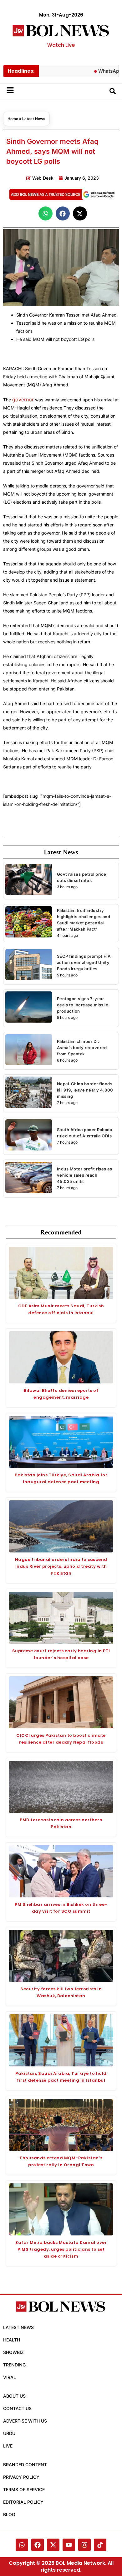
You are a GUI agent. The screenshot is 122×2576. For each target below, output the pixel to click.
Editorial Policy (23, 2502)
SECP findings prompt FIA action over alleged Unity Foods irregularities (84, 962)
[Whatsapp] (22, 2545)
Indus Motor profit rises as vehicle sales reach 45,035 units (85, 1175)
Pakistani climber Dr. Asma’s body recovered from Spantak (82, 1048)
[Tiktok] (100, 2545)
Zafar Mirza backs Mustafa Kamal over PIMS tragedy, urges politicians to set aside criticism (61, 2249)
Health (12, 2340)
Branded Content (25, 2465)
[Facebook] (38, 2545)
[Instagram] (84, 2545)
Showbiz (13, 2352)
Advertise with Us (25, 2421)
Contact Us (17, 2408)
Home (13, 119)
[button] (46, 213)
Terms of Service (24, 2489)
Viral (10, 2377)
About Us (14, 2396)
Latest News (34, 119)
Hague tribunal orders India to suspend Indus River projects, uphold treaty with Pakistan (61, 1566)
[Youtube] (69, 2545)
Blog (9, 2514)
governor (23, 399)
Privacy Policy (21, 2477)
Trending (14, 2365)
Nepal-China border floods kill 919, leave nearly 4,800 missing (85, 1090)
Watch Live (61, 45)
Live (8, 2446)
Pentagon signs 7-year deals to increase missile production (83, 1005)
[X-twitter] (53, 2545)
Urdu (9, 2433)
